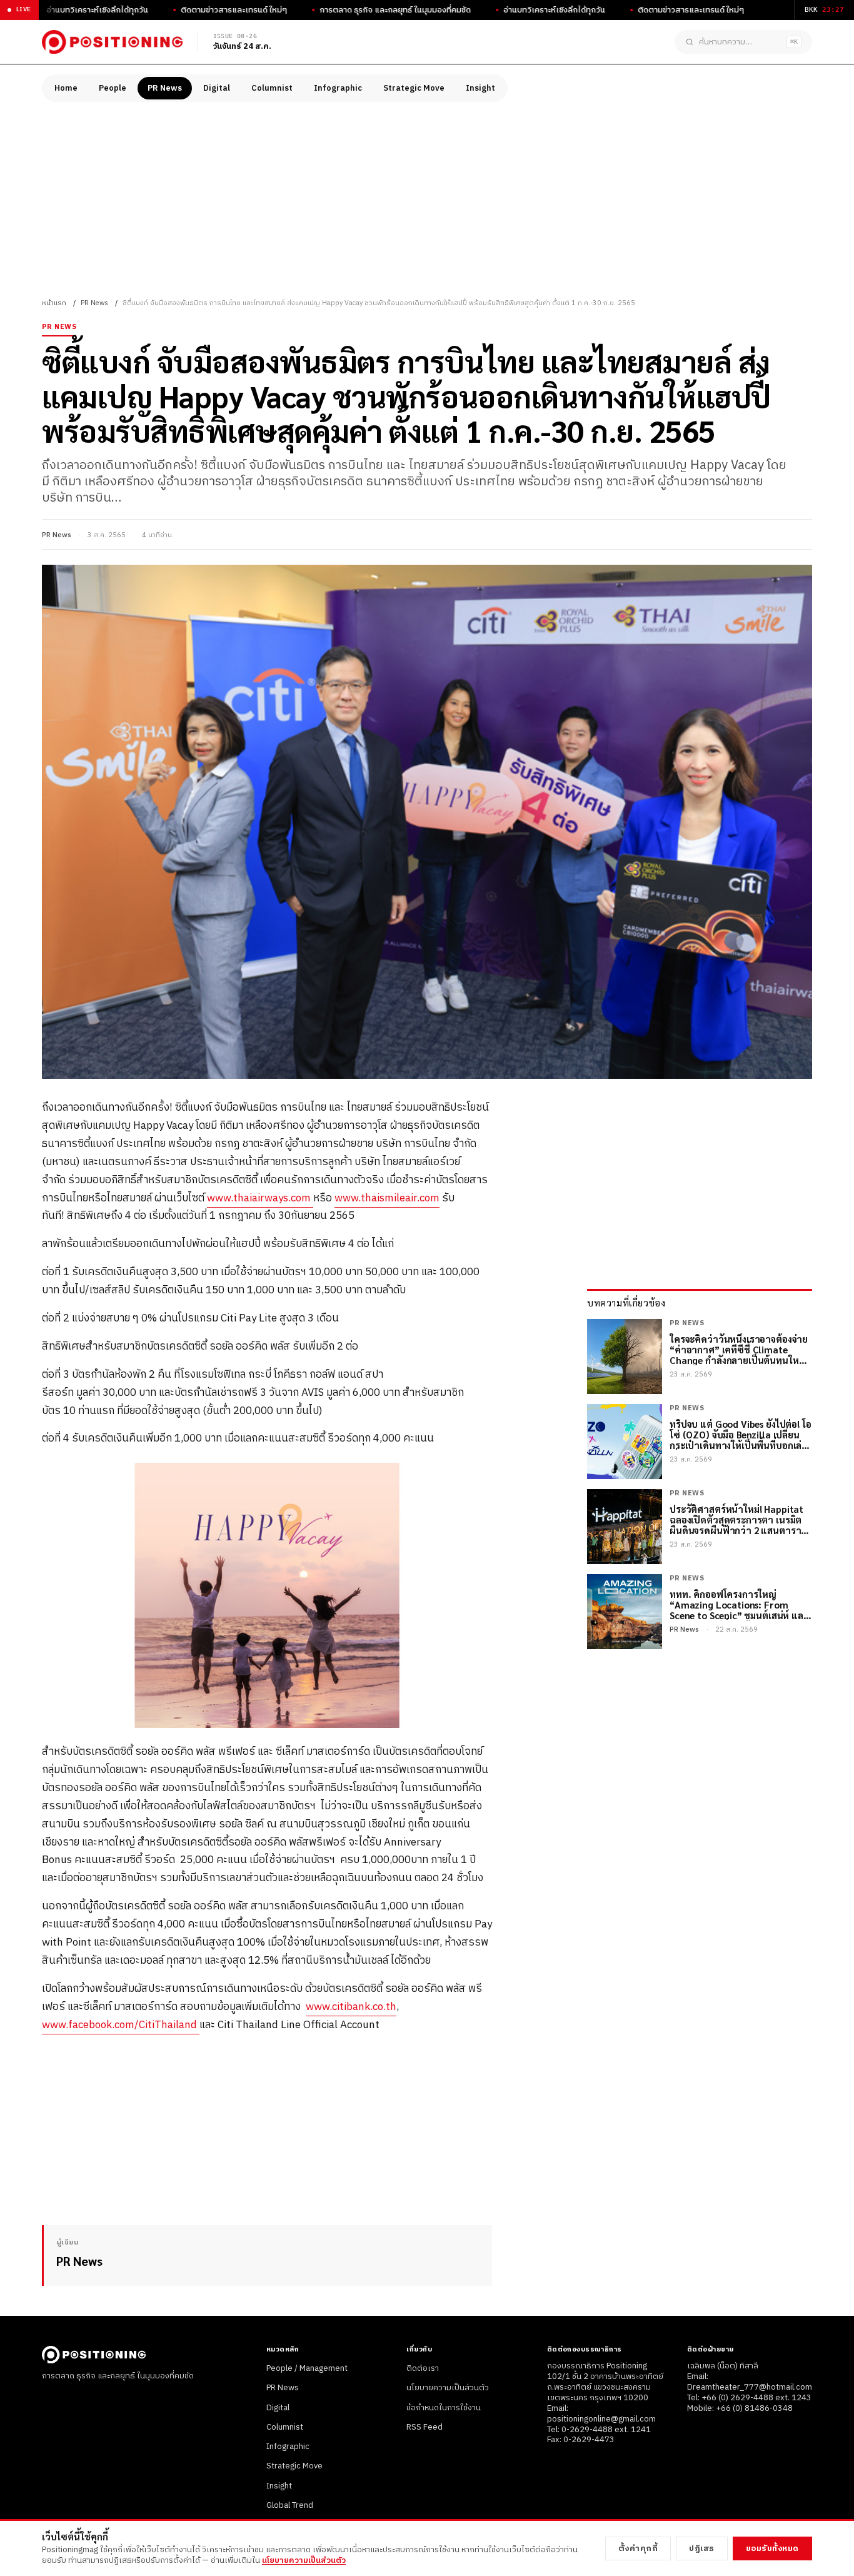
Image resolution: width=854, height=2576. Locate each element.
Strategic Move (414, 88)
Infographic (338, 88)
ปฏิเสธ (702, 2548)
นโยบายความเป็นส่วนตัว (448, 2388)
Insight (480, 88)
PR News (165, 88)
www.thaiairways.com (260, 1198)
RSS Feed (424, 2427)
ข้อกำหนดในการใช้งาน (444, 2408)
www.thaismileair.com (387, 1198)
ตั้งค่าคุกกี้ (638, 2548)
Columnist (272, 88)
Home (66, 88)
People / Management (307, 2368)
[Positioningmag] (112, 42)
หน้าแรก (54, 303)
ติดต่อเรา (423, 2368)
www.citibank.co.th (351, 2007)
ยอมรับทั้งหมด (772, 2548)
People (113, 88)
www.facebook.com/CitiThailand (121, 2025)
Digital (217, 88)
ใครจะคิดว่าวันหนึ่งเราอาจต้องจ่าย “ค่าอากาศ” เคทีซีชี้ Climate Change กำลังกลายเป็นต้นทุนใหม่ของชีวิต (739, 1350)
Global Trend (290, 2505)
